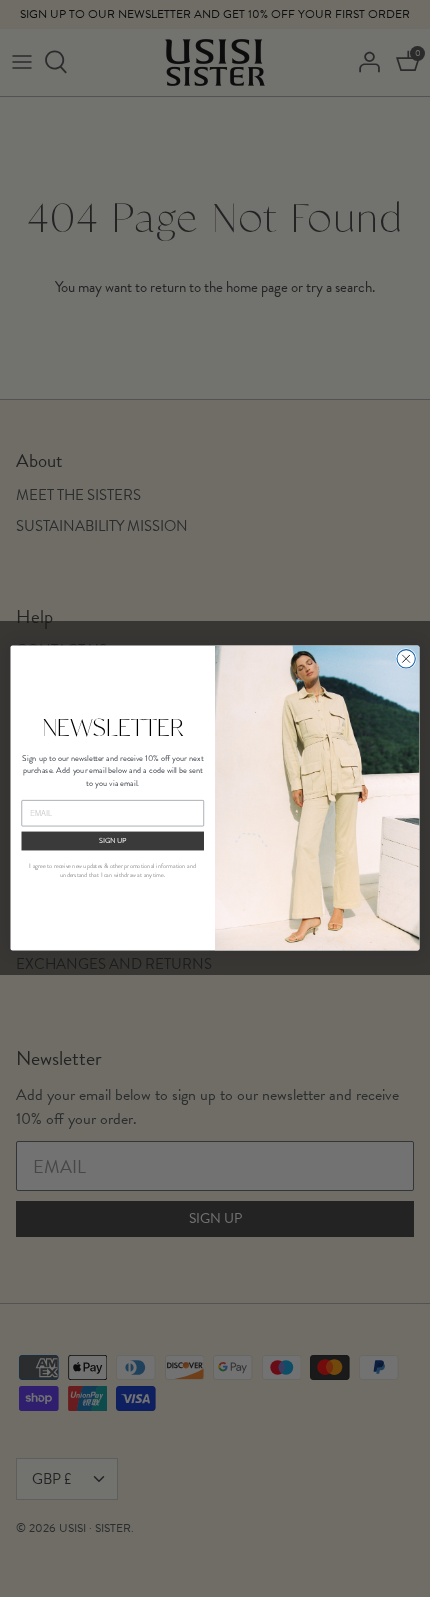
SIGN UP (113, 840)
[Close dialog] (406, 659)
